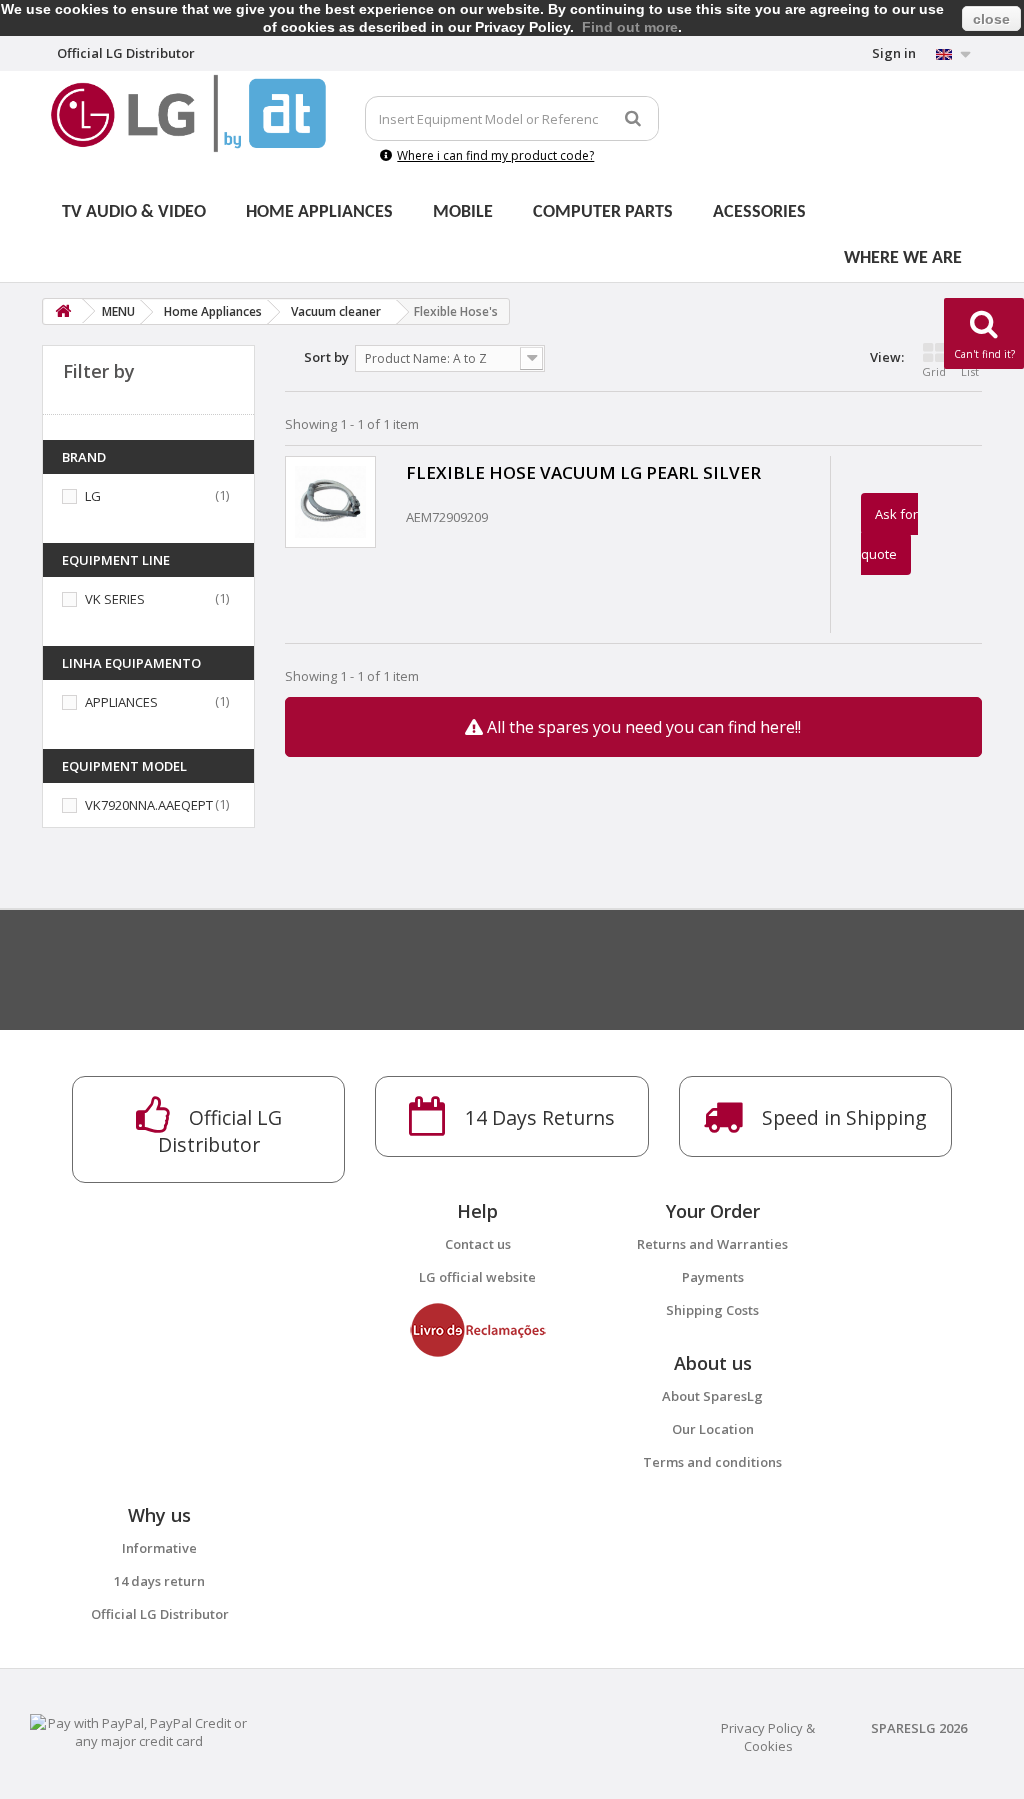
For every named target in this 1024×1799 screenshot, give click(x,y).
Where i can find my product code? (495, 155)
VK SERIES (115, 599)
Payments (713, 1277)
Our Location (713, 1429)
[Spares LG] (188, 113)
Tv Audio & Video (134, 212)
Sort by (326, 357)
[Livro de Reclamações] (478, 1329)
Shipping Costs (712, 1310)
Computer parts (603, 212)
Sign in (894, 53)
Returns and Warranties (712, 1244)
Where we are (903, 258)
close (991, 19)
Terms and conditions (712, 1462)
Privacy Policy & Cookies (768, 1737)
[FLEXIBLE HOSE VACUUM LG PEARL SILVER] (330, 501)
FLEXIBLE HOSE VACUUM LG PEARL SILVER (583, 472)
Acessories (759, 212)
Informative (159, 1548)
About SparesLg (712, 1396)
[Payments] (139, 1731)
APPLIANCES (121, 702)
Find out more (630, 27)
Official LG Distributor (160, 1614)
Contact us (478, 1244)
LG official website (477, 1277)
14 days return (159, 1581)
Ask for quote (889, 534)
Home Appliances (319, 212)
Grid (934, 371)
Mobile (463, 212)
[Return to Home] (63, 311)
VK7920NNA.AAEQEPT (149, 805)
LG (93, 496)
